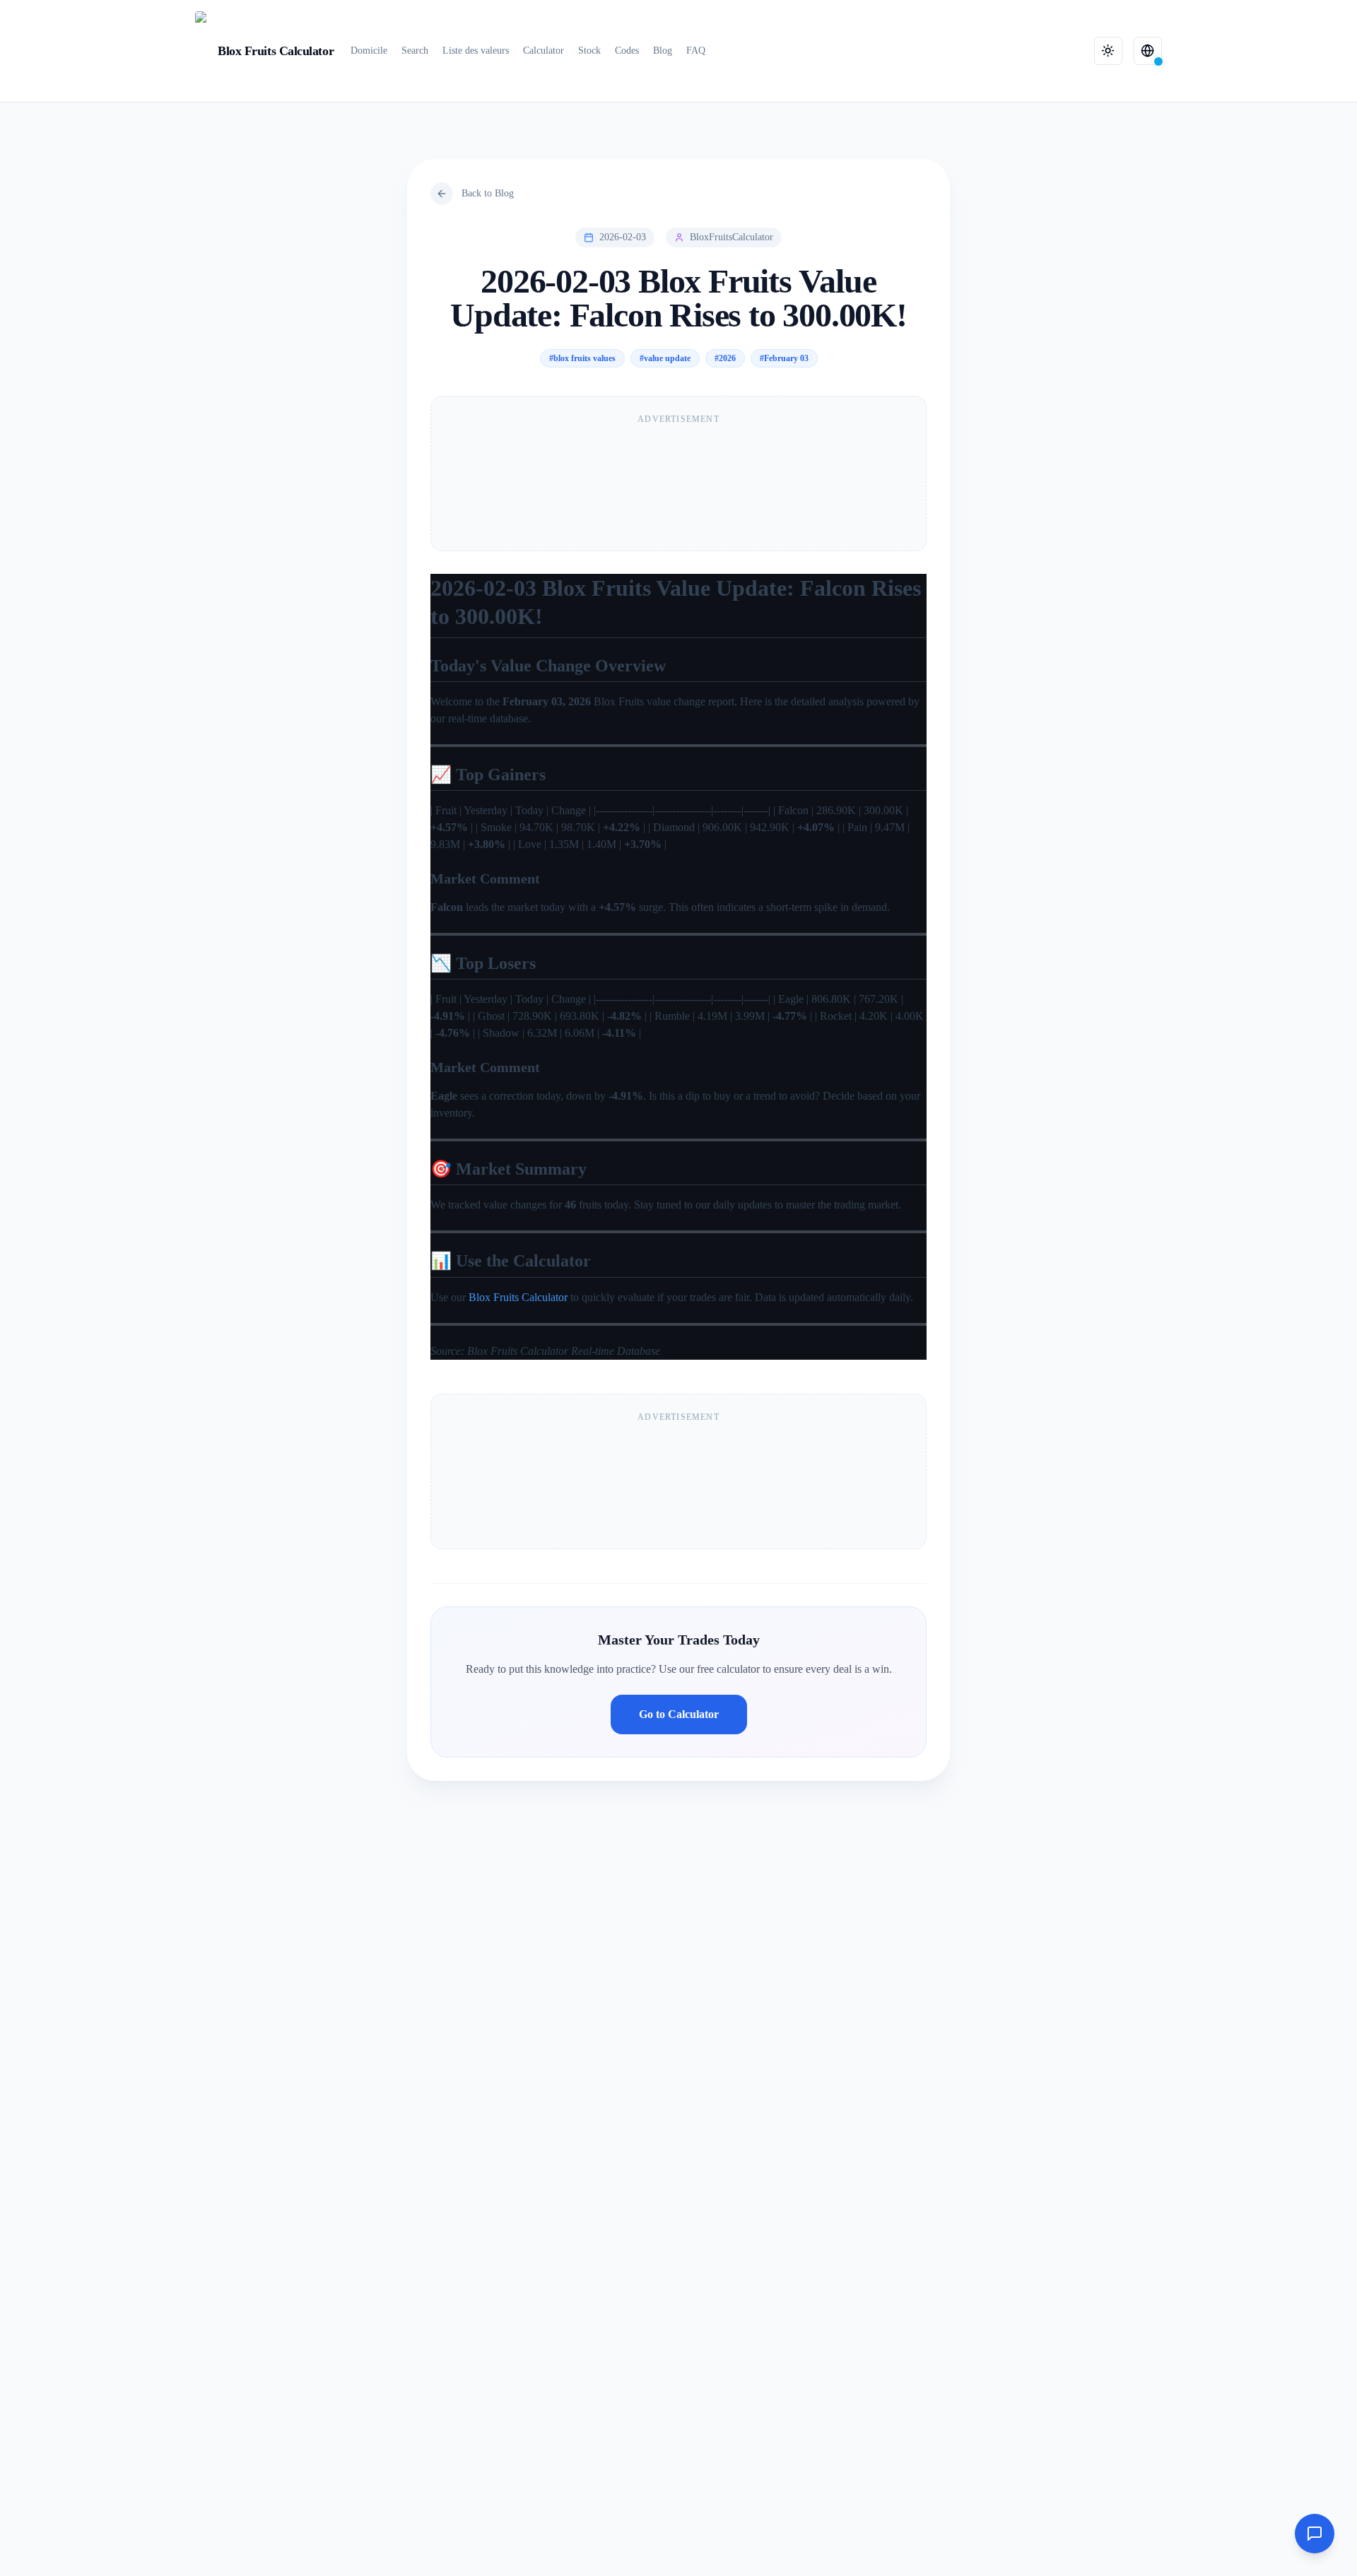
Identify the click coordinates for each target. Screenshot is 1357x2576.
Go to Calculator (679, 1714)
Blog (663, 51)
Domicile (369, 51)
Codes (627, 51)
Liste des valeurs (476, 51)
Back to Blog (488, 193)
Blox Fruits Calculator (518, 1297)
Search (415, 51)
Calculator (544, 51)
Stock (589, 51)
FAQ (696, 51)
